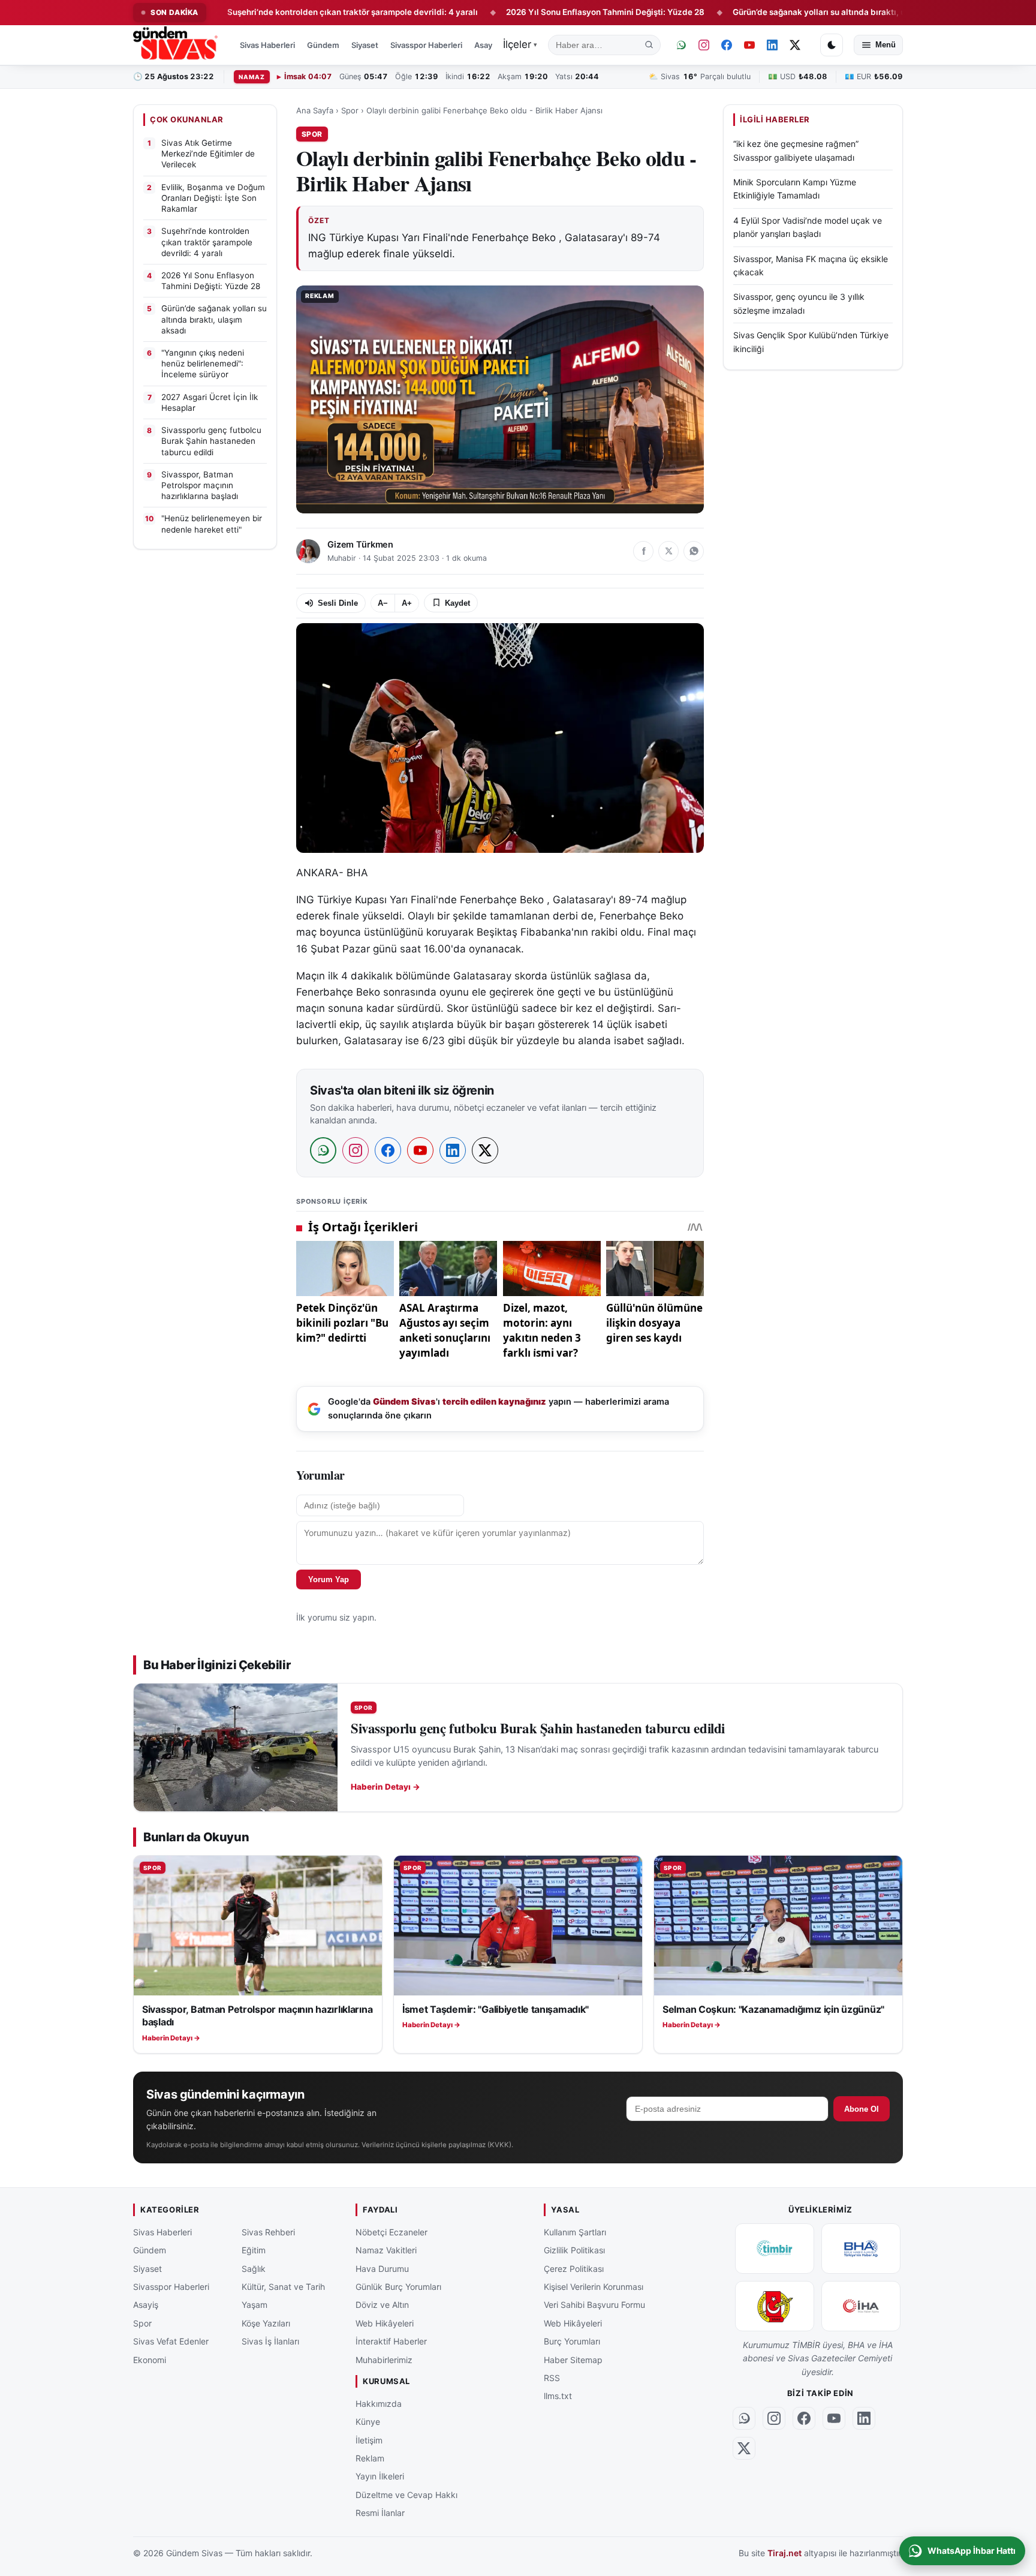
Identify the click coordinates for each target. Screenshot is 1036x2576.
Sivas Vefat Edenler (171, 2341)
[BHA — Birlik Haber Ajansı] (861, 2249)
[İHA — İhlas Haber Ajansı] (861, 2306)
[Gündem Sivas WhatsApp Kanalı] (681, 45)
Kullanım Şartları (575, 2232)
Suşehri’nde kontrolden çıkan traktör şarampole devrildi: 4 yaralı (269, 12)
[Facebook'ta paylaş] (643, 551)
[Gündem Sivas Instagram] (704, 45)
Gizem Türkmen (360, 545)
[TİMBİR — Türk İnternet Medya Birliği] (775, 2249)
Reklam (370, 2458)
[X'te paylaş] (668, 551)
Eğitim (254, 2250)
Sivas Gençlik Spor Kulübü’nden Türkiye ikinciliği (811, 342)
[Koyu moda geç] (832, 45)
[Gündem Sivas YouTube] (749, 45)
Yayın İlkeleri (380, 2476)
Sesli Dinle (338, 603)
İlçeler (520, 44)
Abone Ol (862, 2109)
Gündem (323, 45)
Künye (368, 2422)
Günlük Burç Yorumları (398, 2287)
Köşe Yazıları (266, 2323)
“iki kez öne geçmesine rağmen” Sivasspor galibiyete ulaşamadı (796, 150)
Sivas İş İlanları (270, 2341)
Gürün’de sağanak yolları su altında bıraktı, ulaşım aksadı (760, 12)
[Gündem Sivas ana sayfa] (177, 45)
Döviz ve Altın (382, 2305)
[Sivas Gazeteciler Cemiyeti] (775, 2306)
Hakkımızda (379, 2404)
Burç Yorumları (572, 2341)
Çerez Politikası (574, 2269)
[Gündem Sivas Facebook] (727, 45)
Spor (350, 110)
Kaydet (457, 603)
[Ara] (649, 45)
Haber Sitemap (573, 2359)
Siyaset (365, 45)
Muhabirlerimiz (384, 2359)
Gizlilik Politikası (574, 2250)
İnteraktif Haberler (391, 2341)
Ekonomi (150, 2359)
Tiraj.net (784, 2553)
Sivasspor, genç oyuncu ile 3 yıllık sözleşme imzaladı (799, 303)
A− (383, 603)
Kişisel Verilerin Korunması (594, 2287)
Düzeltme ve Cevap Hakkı (406, 2495)
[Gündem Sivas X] (795, 45)
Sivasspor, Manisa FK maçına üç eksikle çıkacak (811, 265)
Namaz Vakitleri (386, 2250)
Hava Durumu (382, 2269)
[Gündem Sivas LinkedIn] (772, 45)
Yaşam (255, 2305)
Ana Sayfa (315, 110)
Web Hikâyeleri (385, 2323)
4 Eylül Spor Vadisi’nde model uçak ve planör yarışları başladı (808, 226)
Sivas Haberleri (267, 45)
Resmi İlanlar (380, 2513)
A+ (407, 603)
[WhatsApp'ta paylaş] (694, 551)
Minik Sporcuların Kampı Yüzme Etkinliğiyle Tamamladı (795, 189)
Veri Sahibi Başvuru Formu (594, 2305)
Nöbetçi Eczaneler (391, 2232)
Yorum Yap (329, 1579)
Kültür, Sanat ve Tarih (283, 2287)
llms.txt (558, 2396)
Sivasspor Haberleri (426, 45)
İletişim (369, 2440)
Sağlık (254, 2269)
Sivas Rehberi (268, 2232)
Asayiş (486, 45)
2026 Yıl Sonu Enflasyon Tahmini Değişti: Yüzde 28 (522, 12)
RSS (552, 2378)
